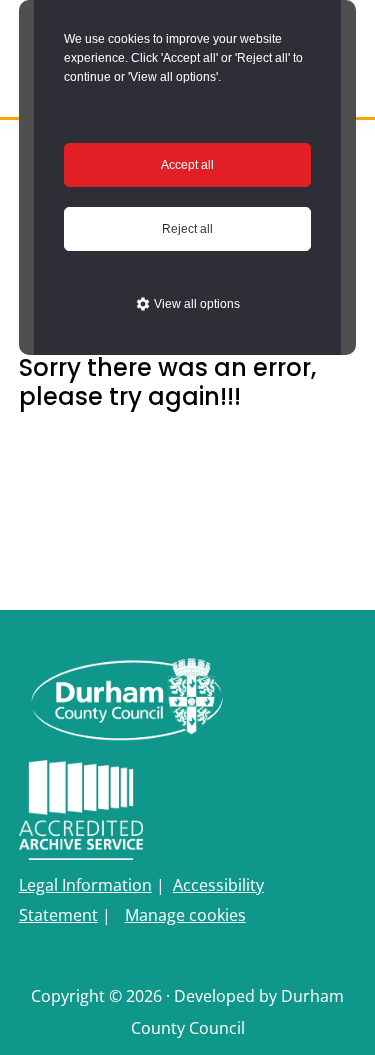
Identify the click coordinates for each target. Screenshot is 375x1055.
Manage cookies (185, 915)
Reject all (187, 229)
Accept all (187, 165)
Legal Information (85, 885)
